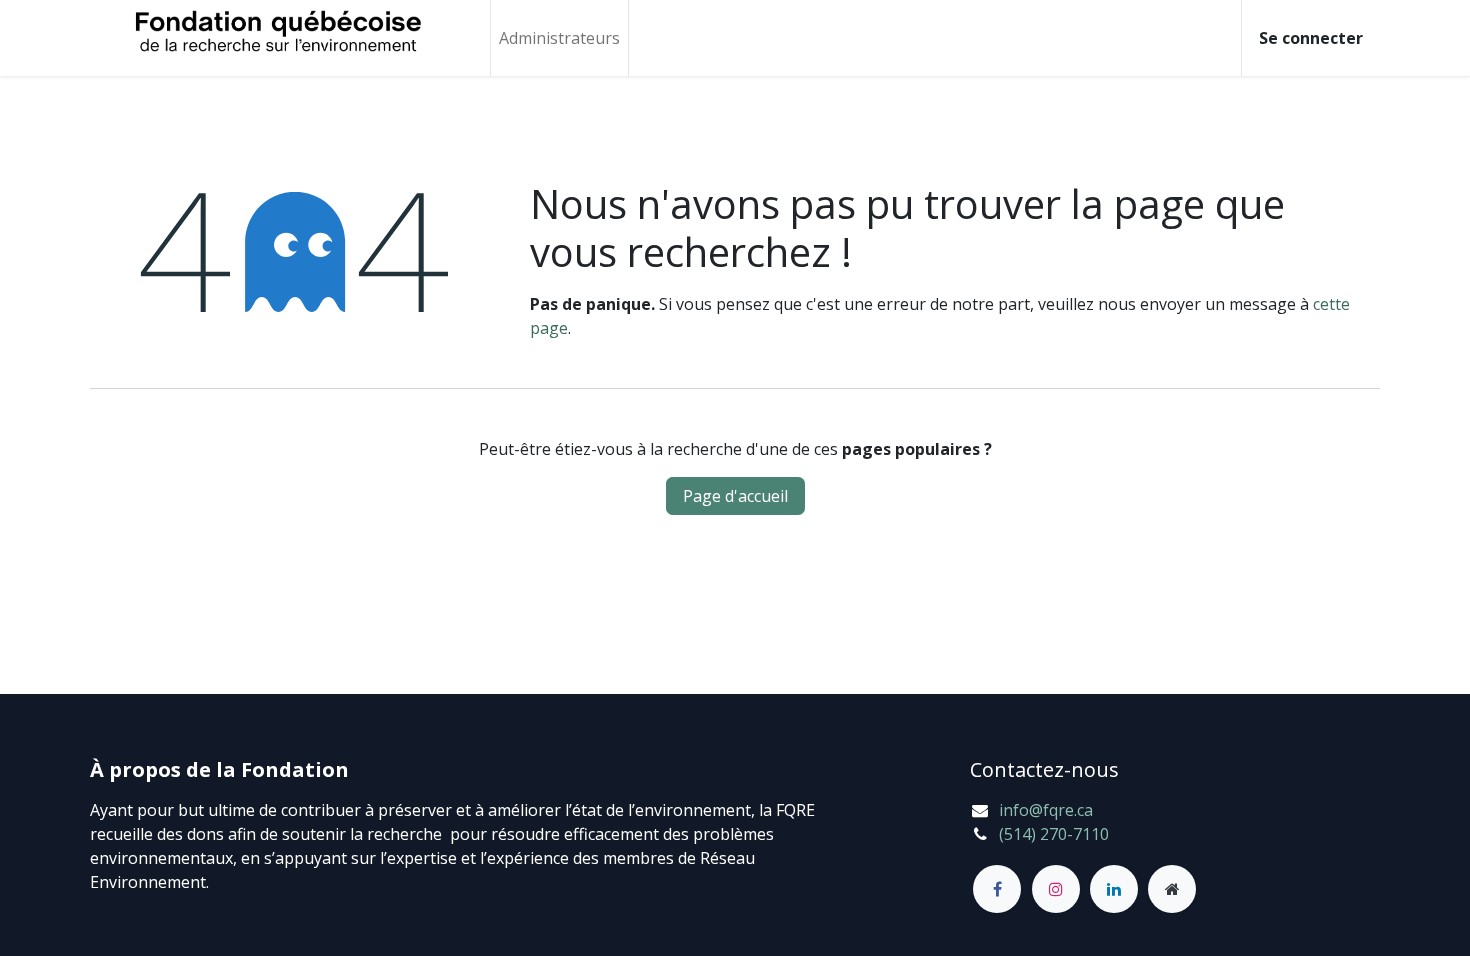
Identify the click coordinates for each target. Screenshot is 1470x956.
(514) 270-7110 (1054, 834)
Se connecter (1311, 38)
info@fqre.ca (1046, 810)
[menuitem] (559, 38)
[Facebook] (997, 889)
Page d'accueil (735, 496)
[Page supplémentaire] (1172, 889)
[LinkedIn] (1114, 889)
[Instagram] (1056, 889)
